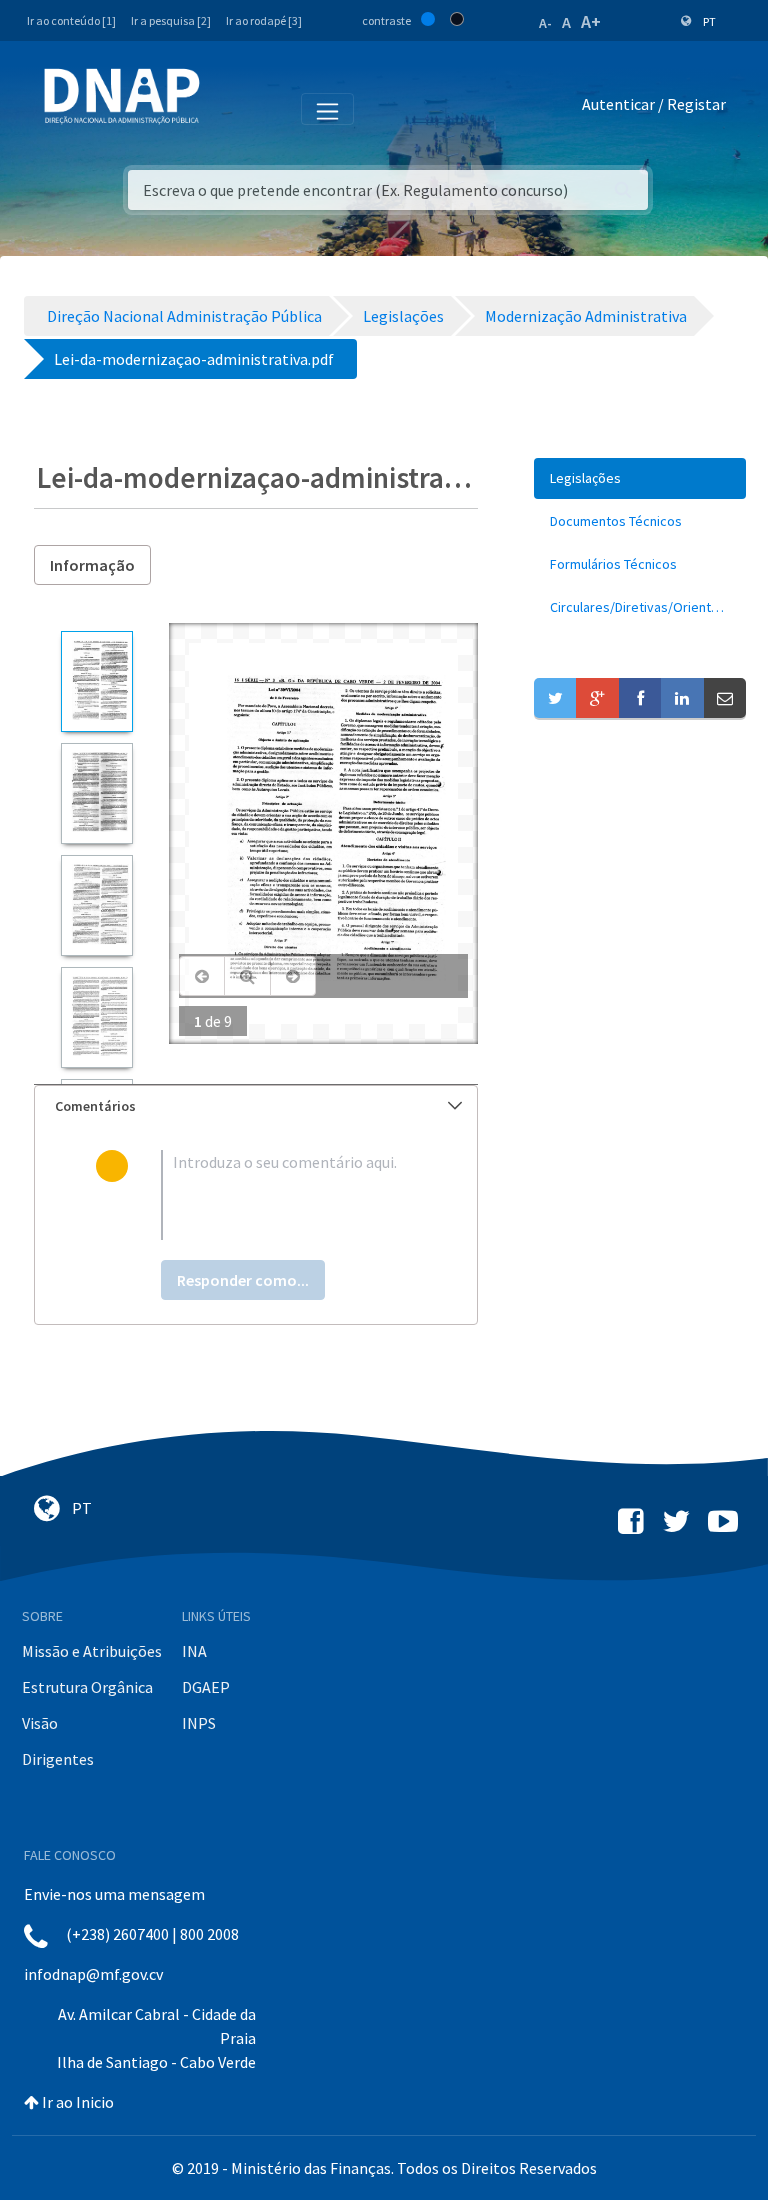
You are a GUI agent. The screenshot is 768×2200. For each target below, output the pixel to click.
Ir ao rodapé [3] (264, 20)
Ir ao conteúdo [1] (71, 20)
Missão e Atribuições (92, 1651)
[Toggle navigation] (228, 108)
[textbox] (288, 1195)
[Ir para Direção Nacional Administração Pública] (122, 95)
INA (194, 1651)
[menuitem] (640, 478)
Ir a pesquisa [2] (171, 20)
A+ (591, 21)
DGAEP (206, 1687)
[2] (96, 793)
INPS (199, 1723)
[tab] (256, 1106)
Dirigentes (58, 1759)
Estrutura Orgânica (87, 1687)
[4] (96, 1017)
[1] (96, 681)
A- (545, 23)
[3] (96, 905)
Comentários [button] (95, 1106)
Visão (40, 1723)
